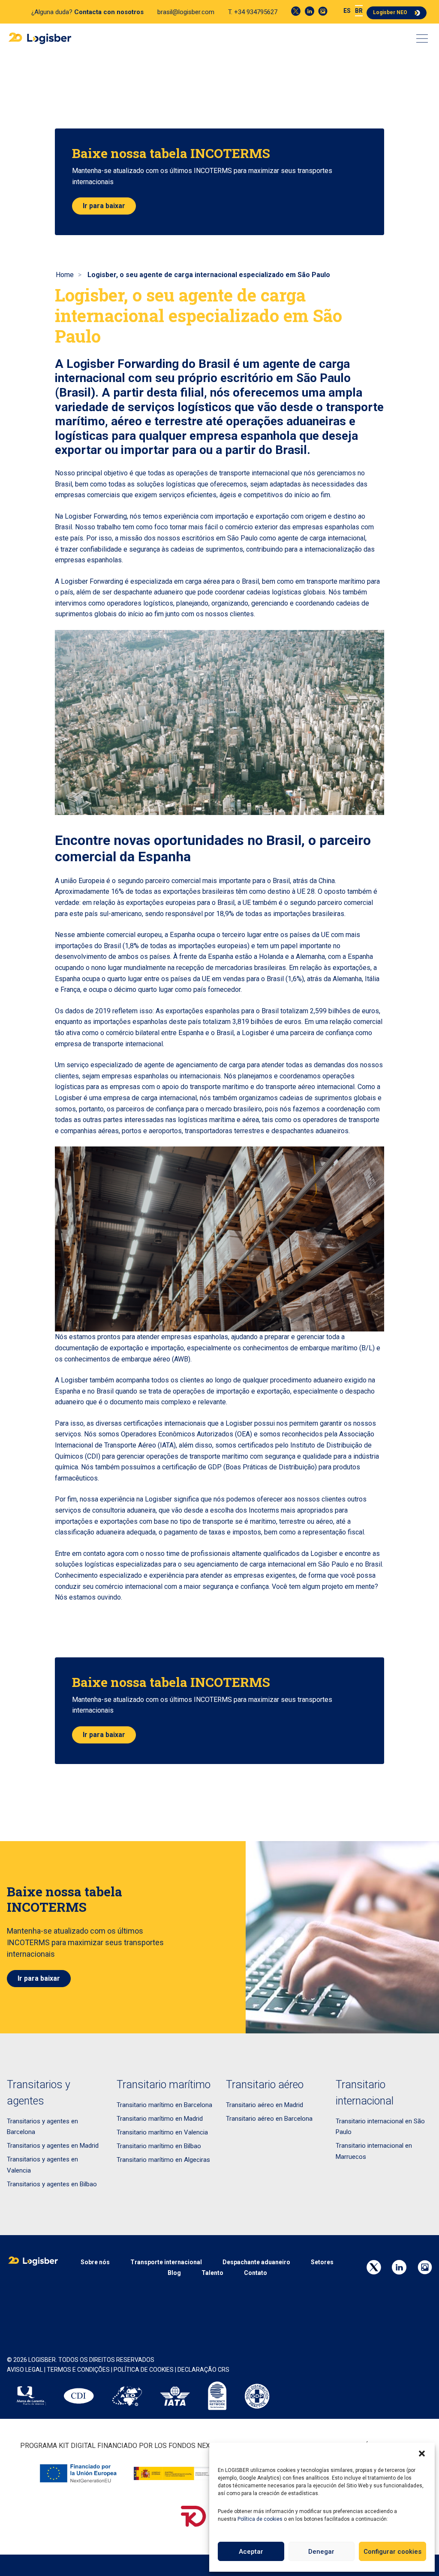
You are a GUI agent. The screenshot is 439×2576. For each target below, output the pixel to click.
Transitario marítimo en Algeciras (163, 2160)
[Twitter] (296, 11)
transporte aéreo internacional (310, 1087)
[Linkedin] (310, 11)
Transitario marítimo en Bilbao (159, 2146)
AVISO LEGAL (25, 2370)
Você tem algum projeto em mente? (325, 1586)
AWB (181, 1359)
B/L (367, 1348)
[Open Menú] (422, 39)
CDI (93, 1456)
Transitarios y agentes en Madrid (53, 2146)
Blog (174, 2273)
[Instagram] (323, 11)
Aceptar (251, 2552)
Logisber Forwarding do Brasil (148, 364)
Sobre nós (95, 2262)
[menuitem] (347, 11)
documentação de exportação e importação (119, 1348)
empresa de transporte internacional (109, 1044)
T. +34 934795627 (253, 12)
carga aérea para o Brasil (222, 581)
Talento (212, 2273)
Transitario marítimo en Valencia (162, 2132)
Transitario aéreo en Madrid (265, 2105)
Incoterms (264, 1510)
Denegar (321, 2552)
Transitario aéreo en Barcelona (269, 2119)
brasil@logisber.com (186, 12)
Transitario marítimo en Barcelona (164, 2105)
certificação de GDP (192, 1467)
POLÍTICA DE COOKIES (144, 2370)
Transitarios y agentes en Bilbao (52, 2184)
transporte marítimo (336, 581)
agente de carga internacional (322, 538)
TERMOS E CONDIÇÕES (78, 2370)
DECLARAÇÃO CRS (203, 2370)
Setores (322, 2262)
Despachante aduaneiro (256, 2262)
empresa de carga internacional (150, 1098)
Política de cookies (260, 2519)
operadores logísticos (140, 603)
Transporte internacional (166, 2262)
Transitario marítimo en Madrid (160, 2119)
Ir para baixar (104, 206)
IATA (167, 1445)
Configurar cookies (392, 2552)
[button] (422, 2454)
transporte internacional (254, 473)
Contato (256, 2273)
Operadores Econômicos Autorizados (177, 1434)
